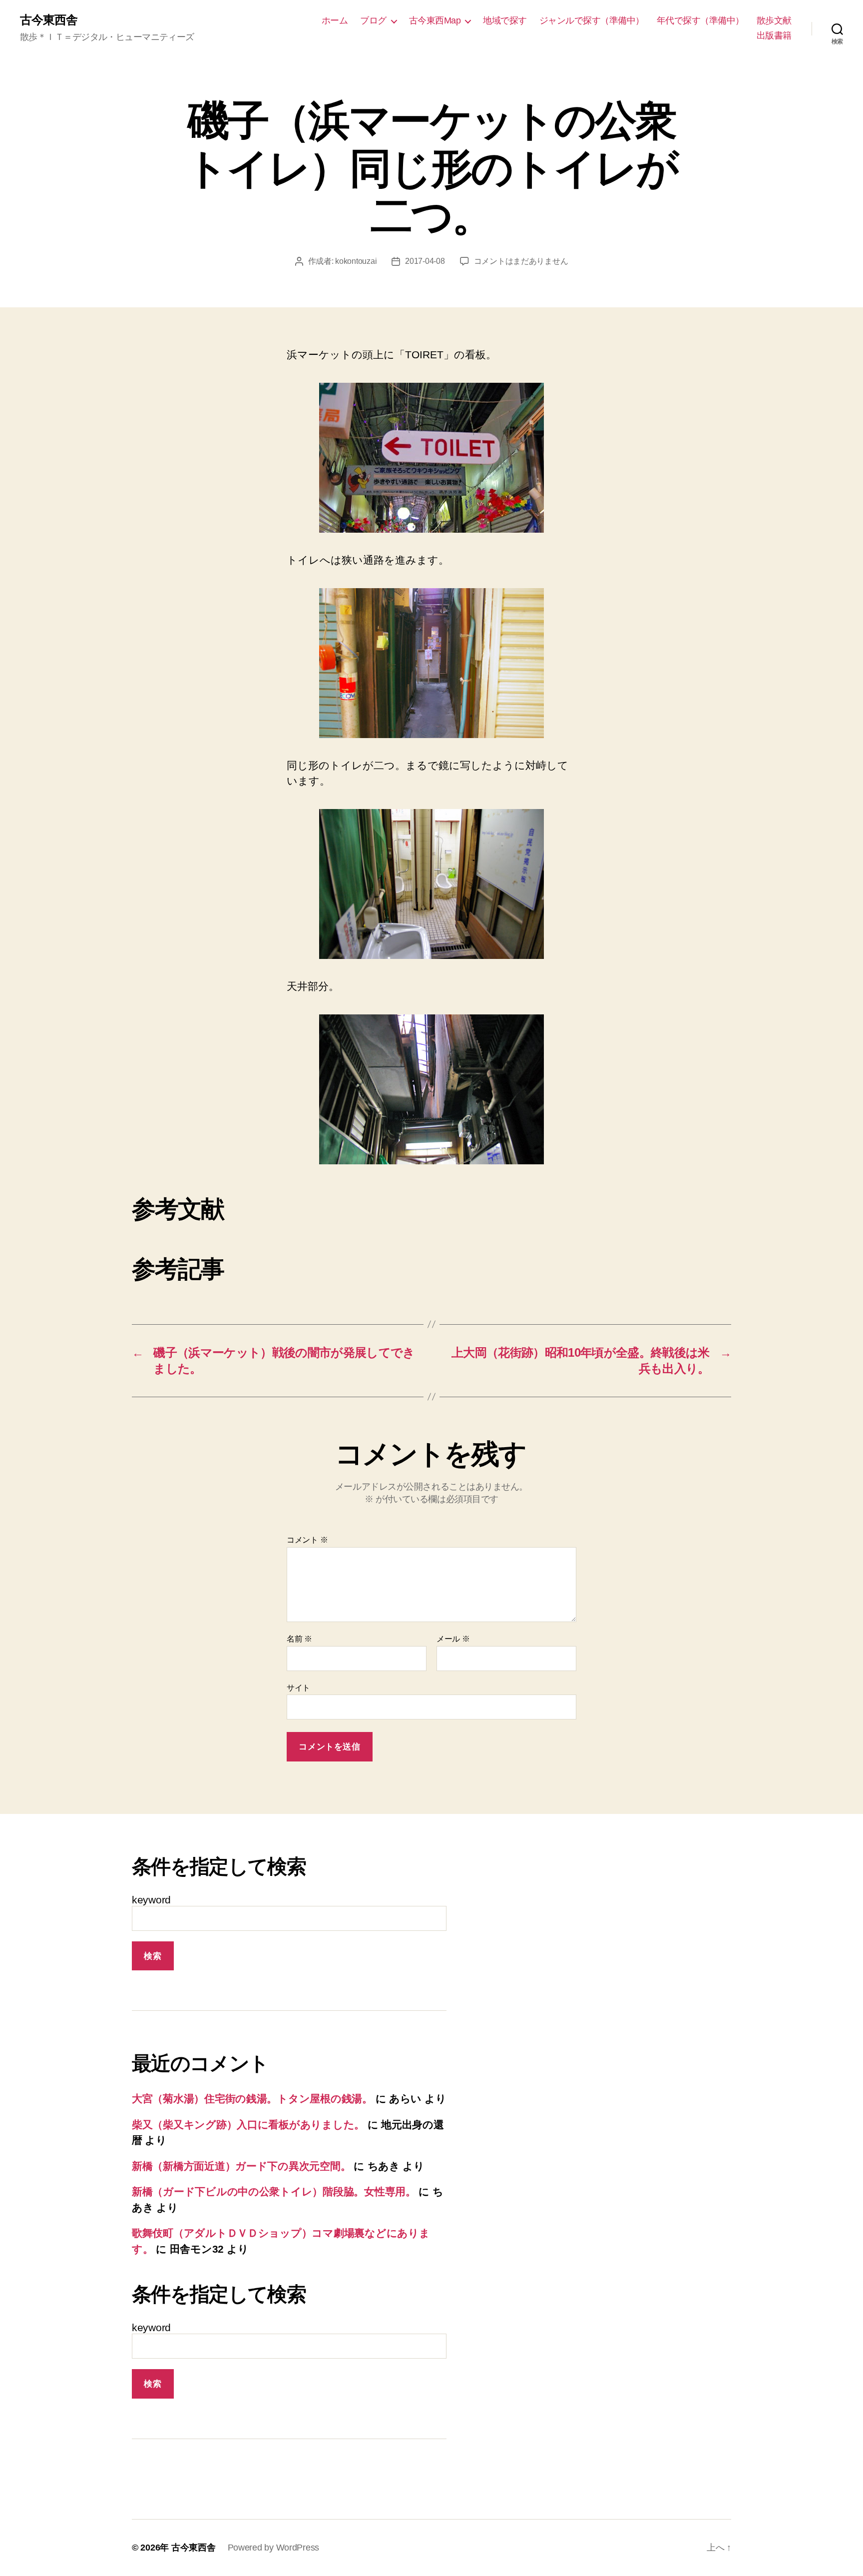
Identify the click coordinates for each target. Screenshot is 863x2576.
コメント (307, 1540)
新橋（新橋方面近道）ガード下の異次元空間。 (241, 2166)
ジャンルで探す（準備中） (592, 20)
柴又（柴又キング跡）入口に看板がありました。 (248, 2125)
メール (453, 1639)
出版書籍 (774, 35)
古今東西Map (435, 20)
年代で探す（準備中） (700, 20)
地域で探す (505, 20)
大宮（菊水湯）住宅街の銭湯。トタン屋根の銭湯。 (252, 2099)
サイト (298, 1688)
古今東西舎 (49, 20)
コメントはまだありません (521, 261)
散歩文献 (774, 20)
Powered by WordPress (274, 2548)
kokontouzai (356, 261)
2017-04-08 (425, 261)
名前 (299, 1639)
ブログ (373, 20)
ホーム (335, 20)
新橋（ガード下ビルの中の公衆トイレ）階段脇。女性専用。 (274, 2191)
